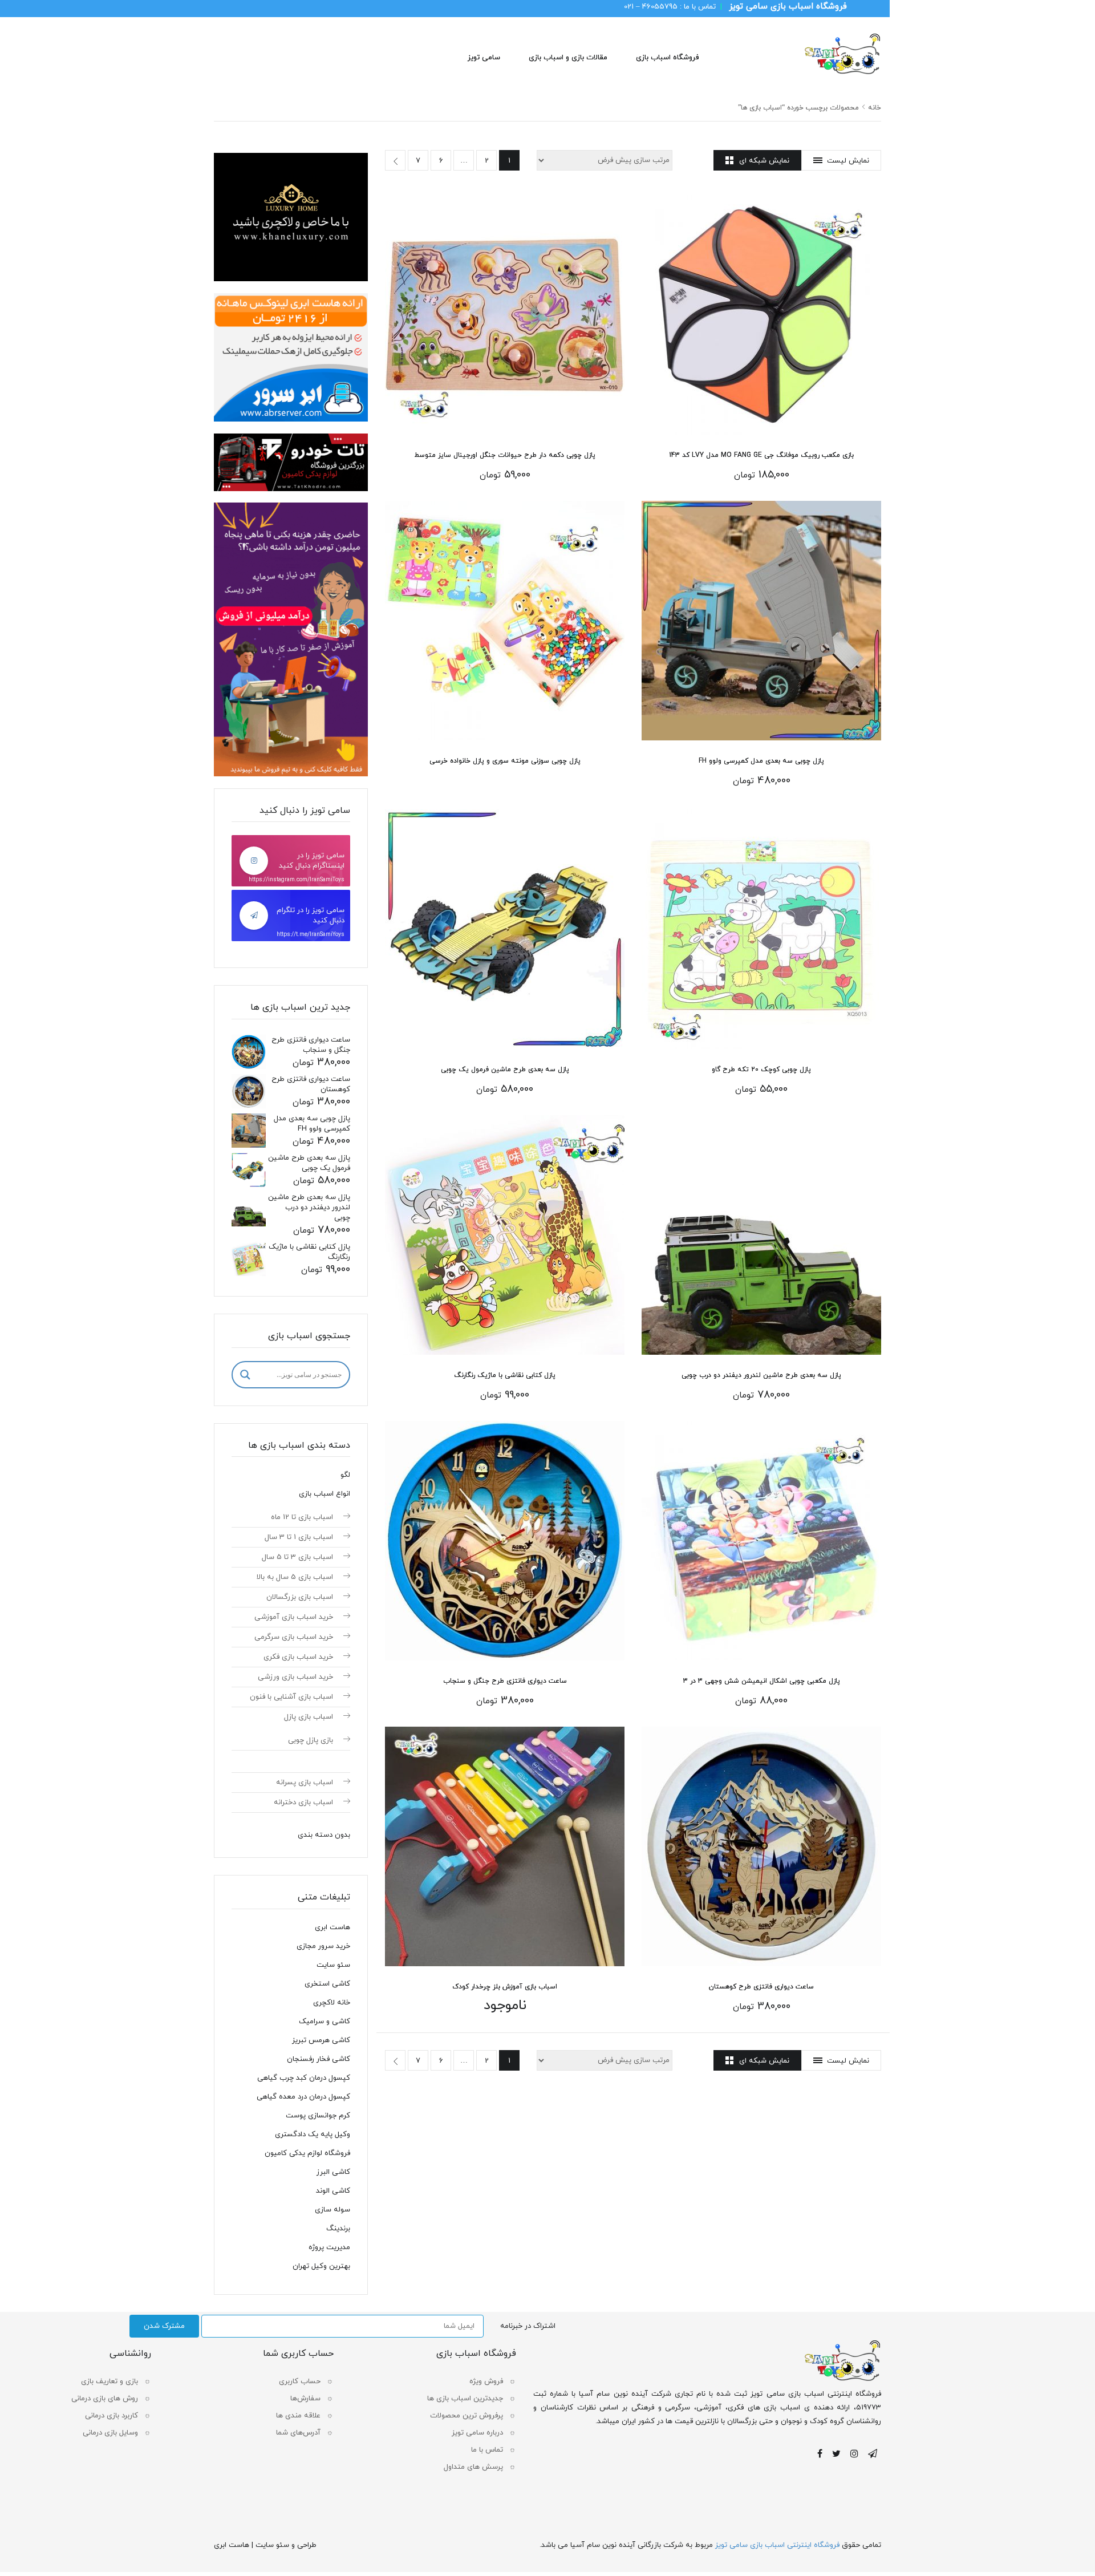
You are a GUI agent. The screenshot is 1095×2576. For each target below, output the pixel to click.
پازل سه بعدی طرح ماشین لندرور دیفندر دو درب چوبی (761, 1375)
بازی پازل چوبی (311, 1740)
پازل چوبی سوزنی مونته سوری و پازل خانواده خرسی (505, 761)
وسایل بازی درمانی (110, 2433)
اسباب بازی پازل (309, 1717)
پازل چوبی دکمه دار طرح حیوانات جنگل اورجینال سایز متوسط (505, 455)
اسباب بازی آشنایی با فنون (291, 1697)
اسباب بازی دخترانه (303, 1803)
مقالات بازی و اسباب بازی (568, 58)
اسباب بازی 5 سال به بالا (295, 1577)
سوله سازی (332, 2210)
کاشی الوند (333, 2191)
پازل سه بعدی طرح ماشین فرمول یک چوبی (505, 1070)
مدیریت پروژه (329, 2247)
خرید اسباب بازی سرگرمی (294, 1637)
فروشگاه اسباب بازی (667, 58)
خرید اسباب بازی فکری (298, 1657)
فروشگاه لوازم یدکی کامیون (307, 2153)
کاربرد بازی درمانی (111, 2416)
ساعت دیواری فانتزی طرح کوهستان (761, 1987)
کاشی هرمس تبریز (321, 2040)
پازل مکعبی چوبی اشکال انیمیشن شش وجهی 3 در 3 (762, 1681)
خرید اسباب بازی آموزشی (294, 1617)
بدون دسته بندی (324, 1835)
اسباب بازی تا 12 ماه (302, 1517)
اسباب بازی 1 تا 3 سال (299, 1537)
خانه (875, 108)
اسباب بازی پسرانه (305, 1783)
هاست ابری (332, 1927)
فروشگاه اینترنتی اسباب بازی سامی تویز (777, 2545)
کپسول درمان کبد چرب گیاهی (304, 2078)
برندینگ (338, 2229)
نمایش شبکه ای (764, 161)
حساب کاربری (300, 2381)
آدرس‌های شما (298, 2433)
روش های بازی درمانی (105, 2399)
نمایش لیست (848, 161)
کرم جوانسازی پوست (318, 2116)
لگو (345, 1475)
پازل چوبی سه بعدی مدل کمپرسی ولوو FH (761, 761)
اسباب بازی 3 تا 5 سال (297, 1557)
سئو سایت (333, 1965)
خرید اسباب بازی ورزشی (295, 1677)
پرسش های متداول (473, 2467)
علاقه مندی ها (298, 2416)
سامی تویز (484, 58)
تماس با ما (487, 2450)
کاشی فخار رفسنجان (319, 2059)
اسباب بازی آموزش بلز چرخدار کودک (505, 1987)
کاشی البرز (333, 2172)
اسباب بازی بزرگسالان (300, 1597)
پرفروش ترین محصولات (467, 2416)
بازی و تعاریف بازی (109, 2381)
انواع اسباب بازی (325, 1494)
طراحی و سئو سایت (286, 2545)
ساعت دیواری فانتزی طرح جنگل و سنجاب (505, 1681)
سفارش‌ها (305, 2399)
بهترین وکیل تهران (321, 2266)
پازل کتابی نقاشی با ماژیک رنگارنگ (505, 1375)
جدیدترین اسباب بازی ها (465, 2399)
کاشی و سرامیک (325, 2022)
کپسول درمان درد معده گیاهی (303, 2097)
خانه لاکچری (332, 2003)
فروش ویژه (486, 2381)
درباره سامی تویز (477, 2433)
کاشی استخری (327, 1984)
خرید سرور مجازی (323, 1946)
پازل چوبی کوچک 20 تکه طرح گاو (761, 1070)
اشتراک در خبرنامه (528, 2326)
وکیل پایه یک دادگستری (313, 2134)
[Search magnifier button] (245, 1375)
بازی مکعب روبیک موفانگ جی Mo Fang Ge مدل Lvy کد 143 (761, 455)
